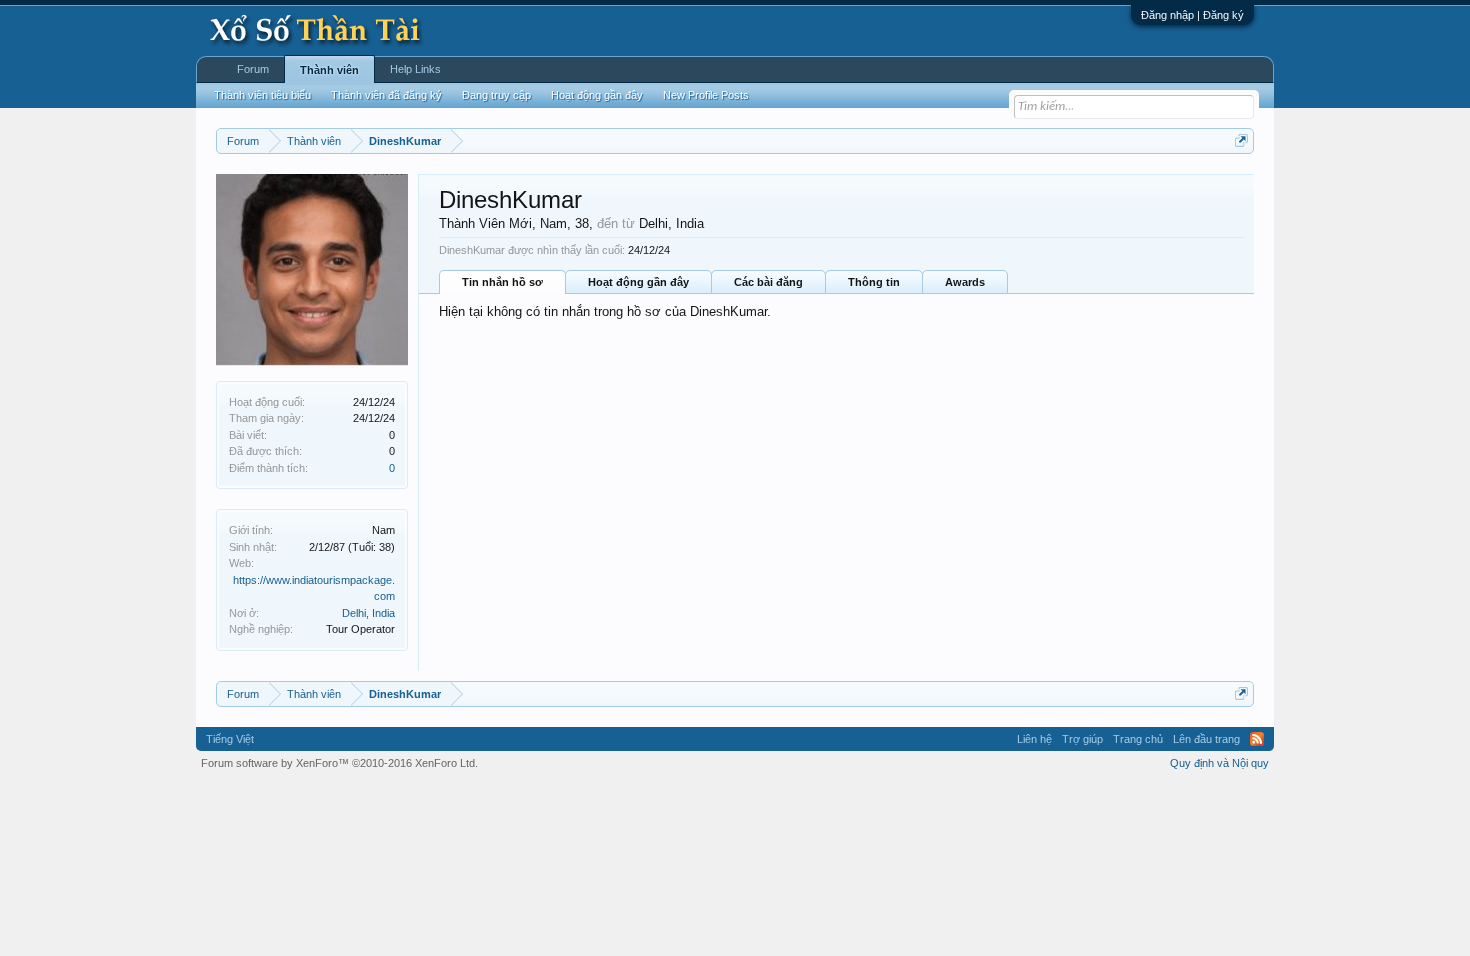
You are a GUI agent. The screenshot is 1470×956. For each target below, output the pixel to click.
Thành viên (329, 70)
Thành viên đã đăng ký (386, 95)
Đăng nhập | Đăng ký (1192, 15)
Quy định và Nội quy (1219, 763)
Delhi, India (368, 613)
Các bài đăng (768, 282)
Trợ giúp (1082, 739)
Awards (965, 282)
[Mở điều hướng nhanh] (1241, 140)
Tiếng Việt (230, 739)
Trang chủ (1138, 739)
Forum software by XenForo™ (339, 763)
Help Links (415, 69)
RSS (1257, 739)
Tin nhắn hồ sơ (502, 282)
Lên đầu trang (1206, 739)
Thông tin (874, 282)
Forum (253, 69)
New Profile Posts (706, 95)
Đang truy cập (496, 95)
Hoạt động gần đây (638, 282)
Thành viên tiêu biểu (262, 95)
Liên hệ (1034, 739)
